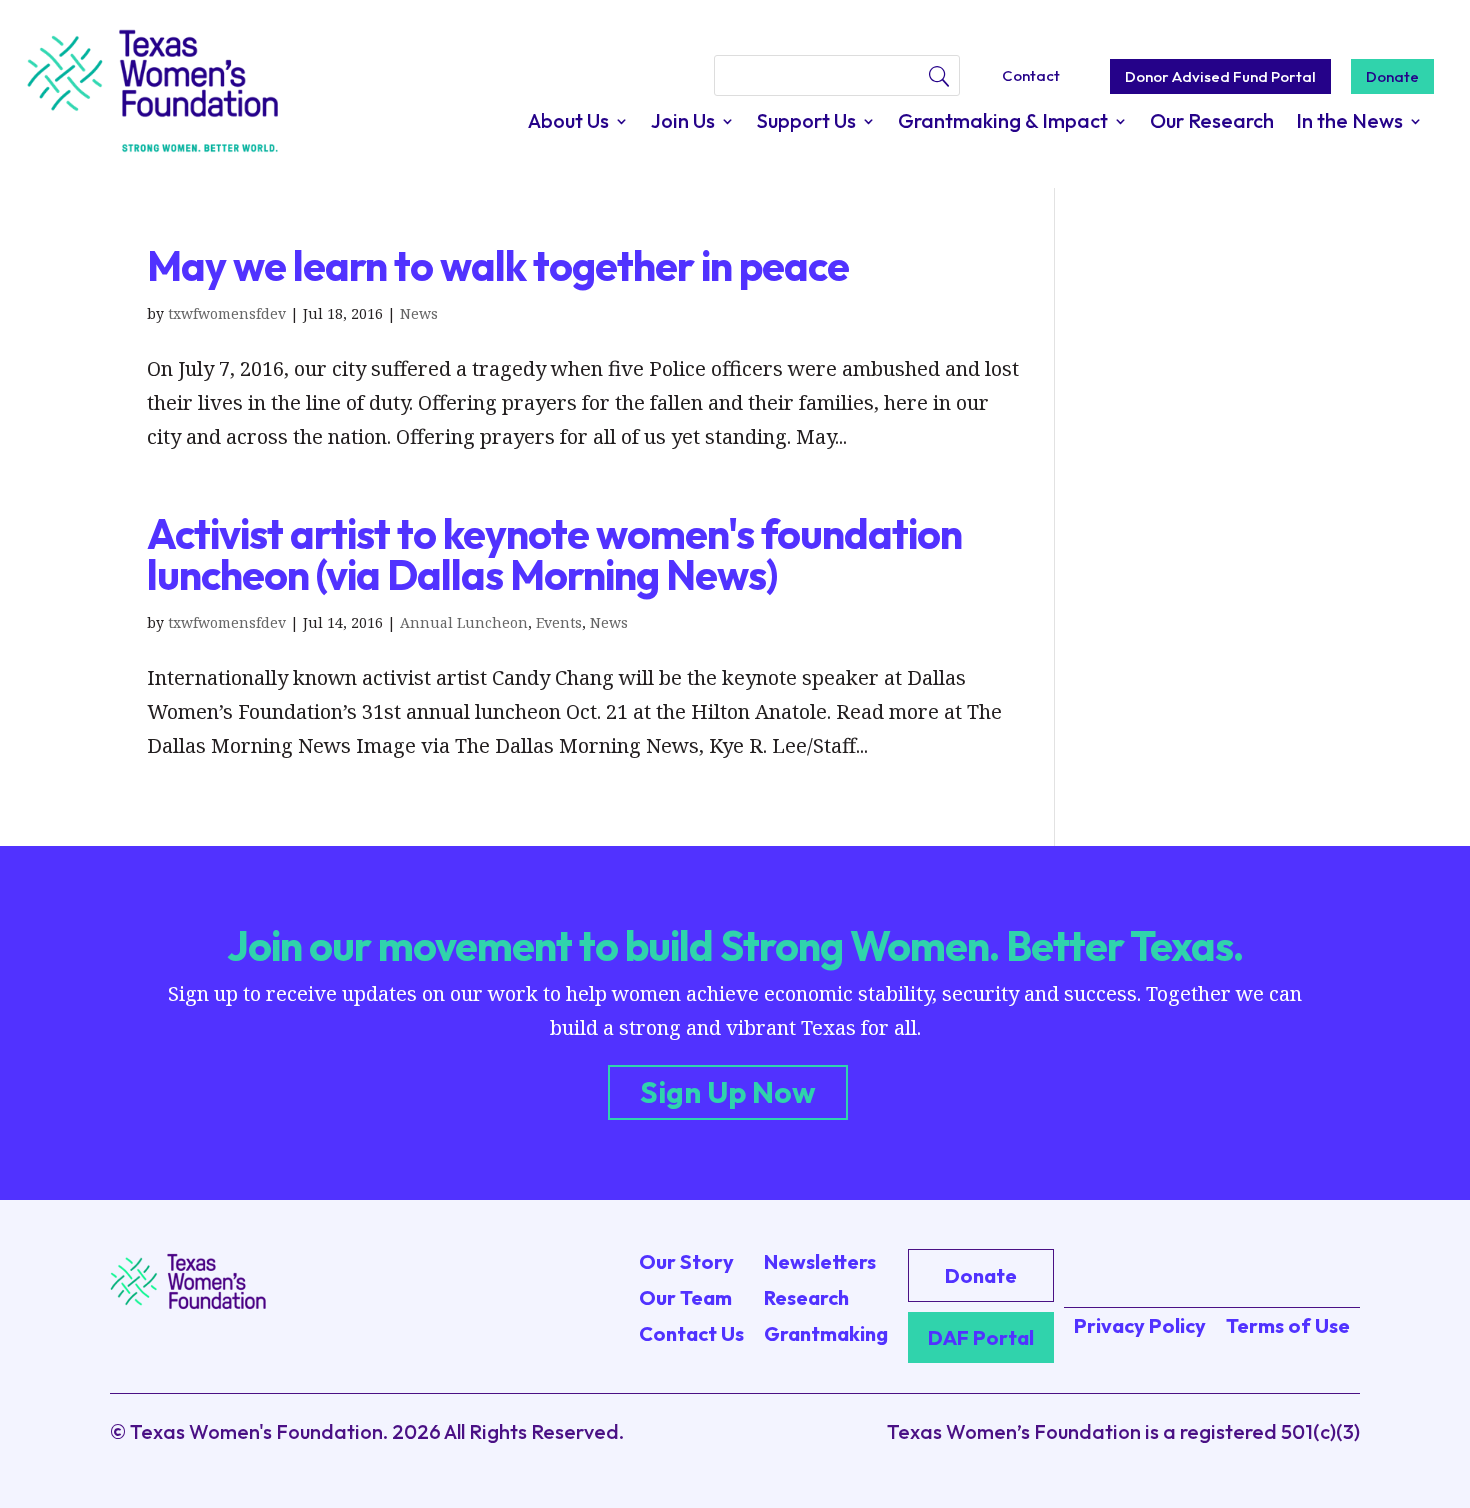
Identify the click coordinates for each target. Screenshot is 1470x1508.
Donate (1392, 76)
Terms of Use (1288, 1325)
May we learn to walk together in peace (498, 266)
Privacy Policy (1140, 1325)
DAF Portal (981, 1337)
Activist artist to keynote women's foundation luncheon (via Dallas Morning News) (554, 554)
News (419, 313)
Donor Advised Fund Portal (1220, 76)
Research (806, 1297)
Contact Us (691, 1333)
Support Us (806, 123)
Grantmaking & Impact (1003, 123)
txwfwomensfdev (227, 313)
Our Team (685, 1297)
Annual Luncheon (464, 622)
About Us (568, 123)
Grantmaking (826, 1333)
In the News (1349, 123)
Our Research (1212, 123)
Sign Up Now (728, 1092)
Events (559, 622)
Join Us (683, 123)
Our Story (686, 1261)
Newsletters (820, 1261)
